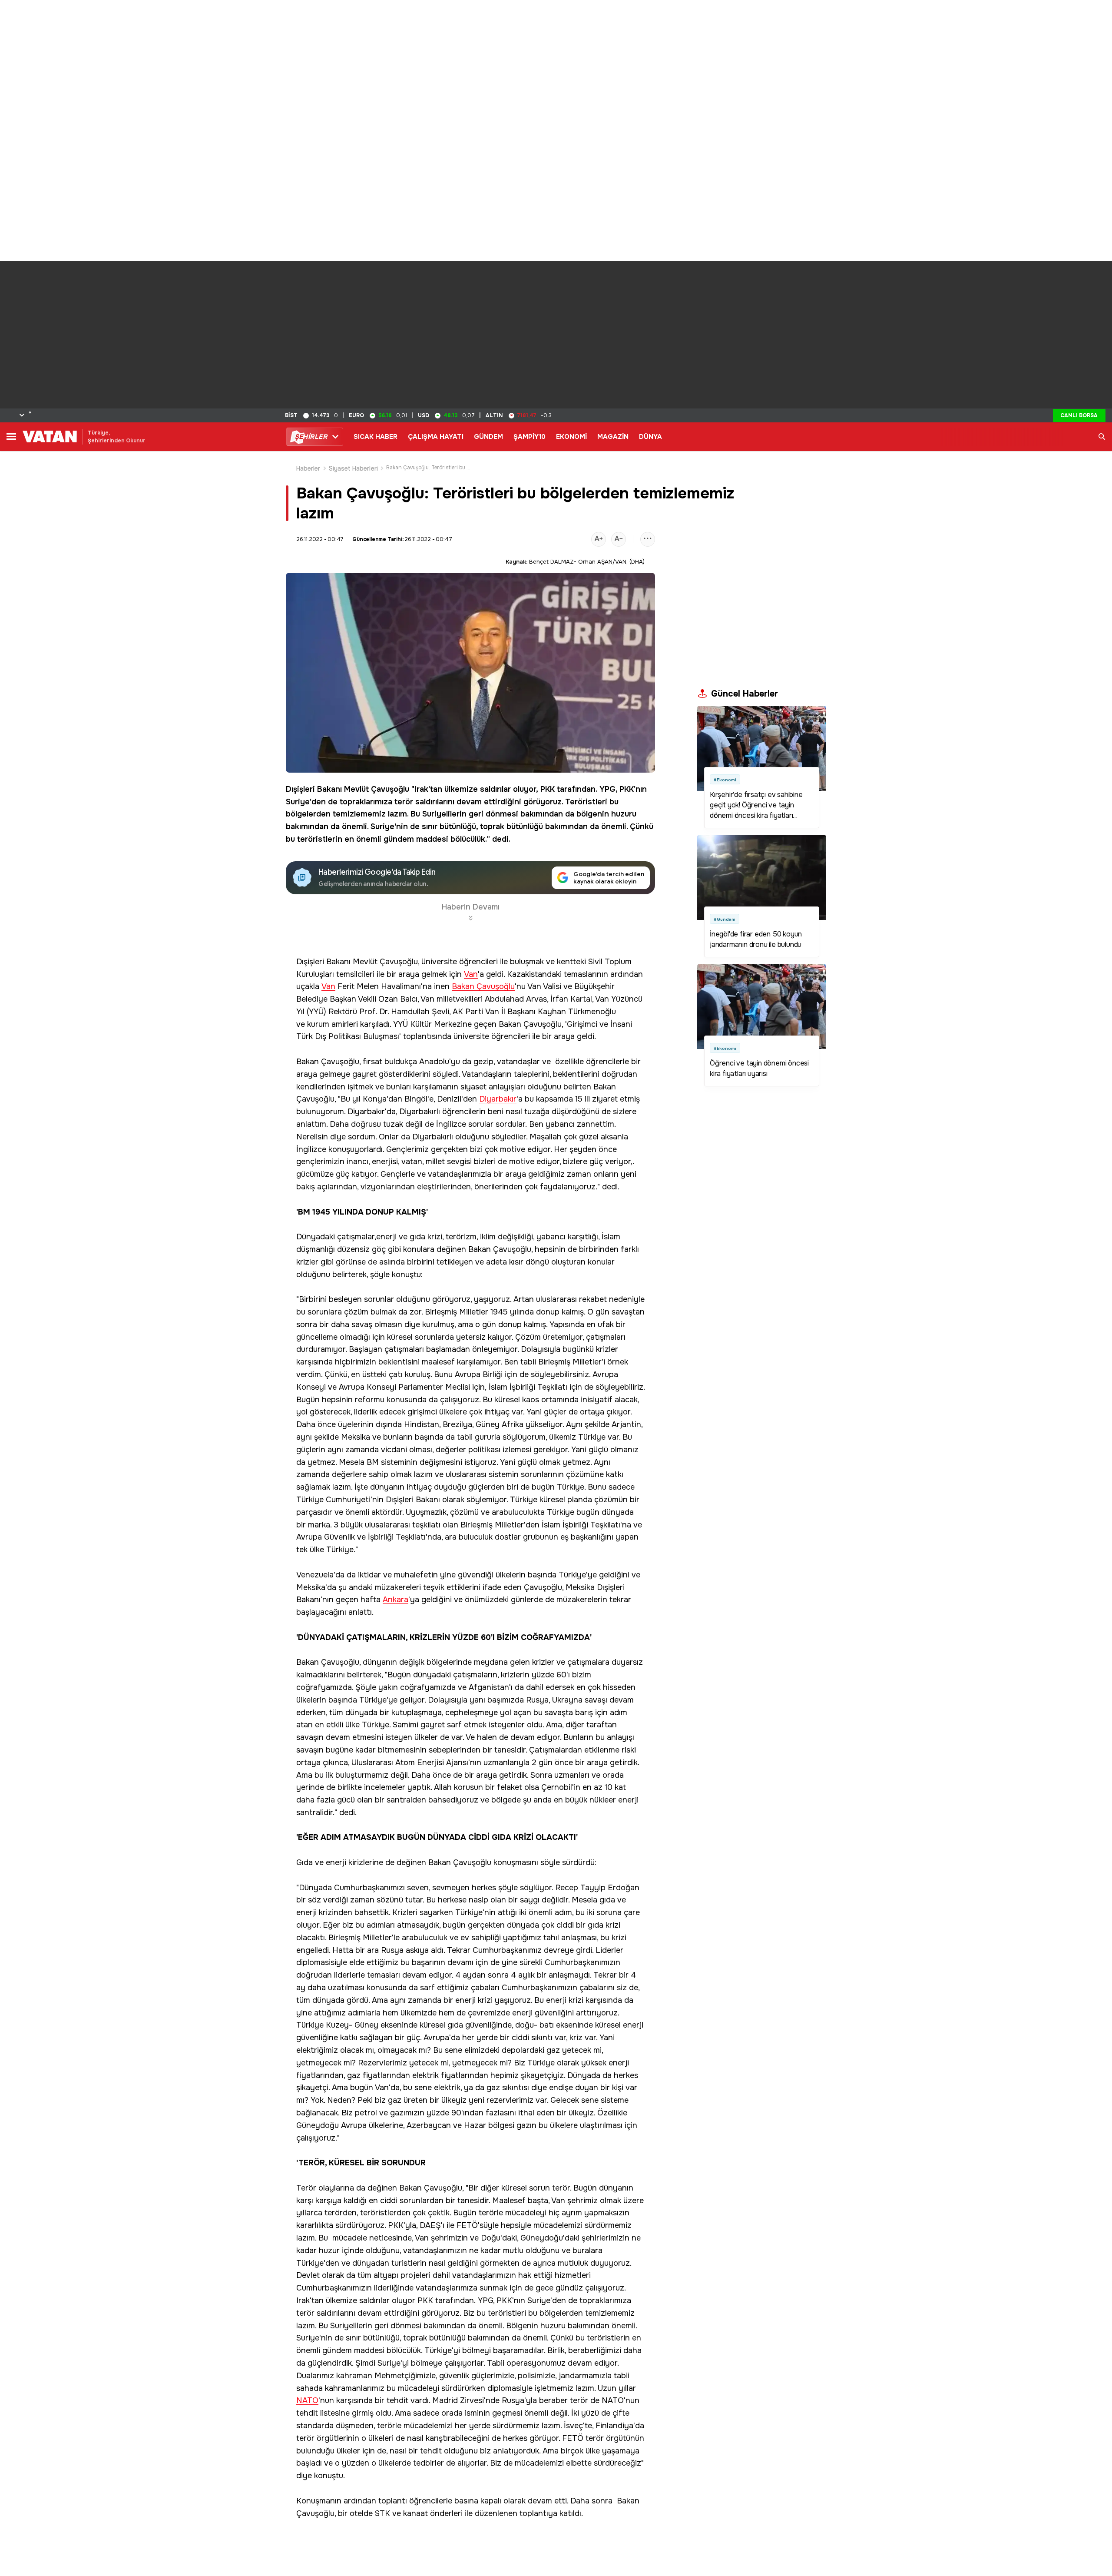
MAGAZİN (613, 437)
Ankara (395, 1600)
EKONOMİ (571, 437)
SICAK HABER (376, 437)
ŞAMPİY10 (530, 437)
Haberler (308, 468)
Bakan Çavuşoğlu (483, 987)
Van (471, 974)
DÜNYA (650, 437)
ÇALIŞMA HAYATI (436, 437)
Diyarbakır (498, 1099)
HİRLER (311, 437)
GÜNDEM (488, 437)
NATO (307, 2401)
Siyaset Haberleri (353, 468)
